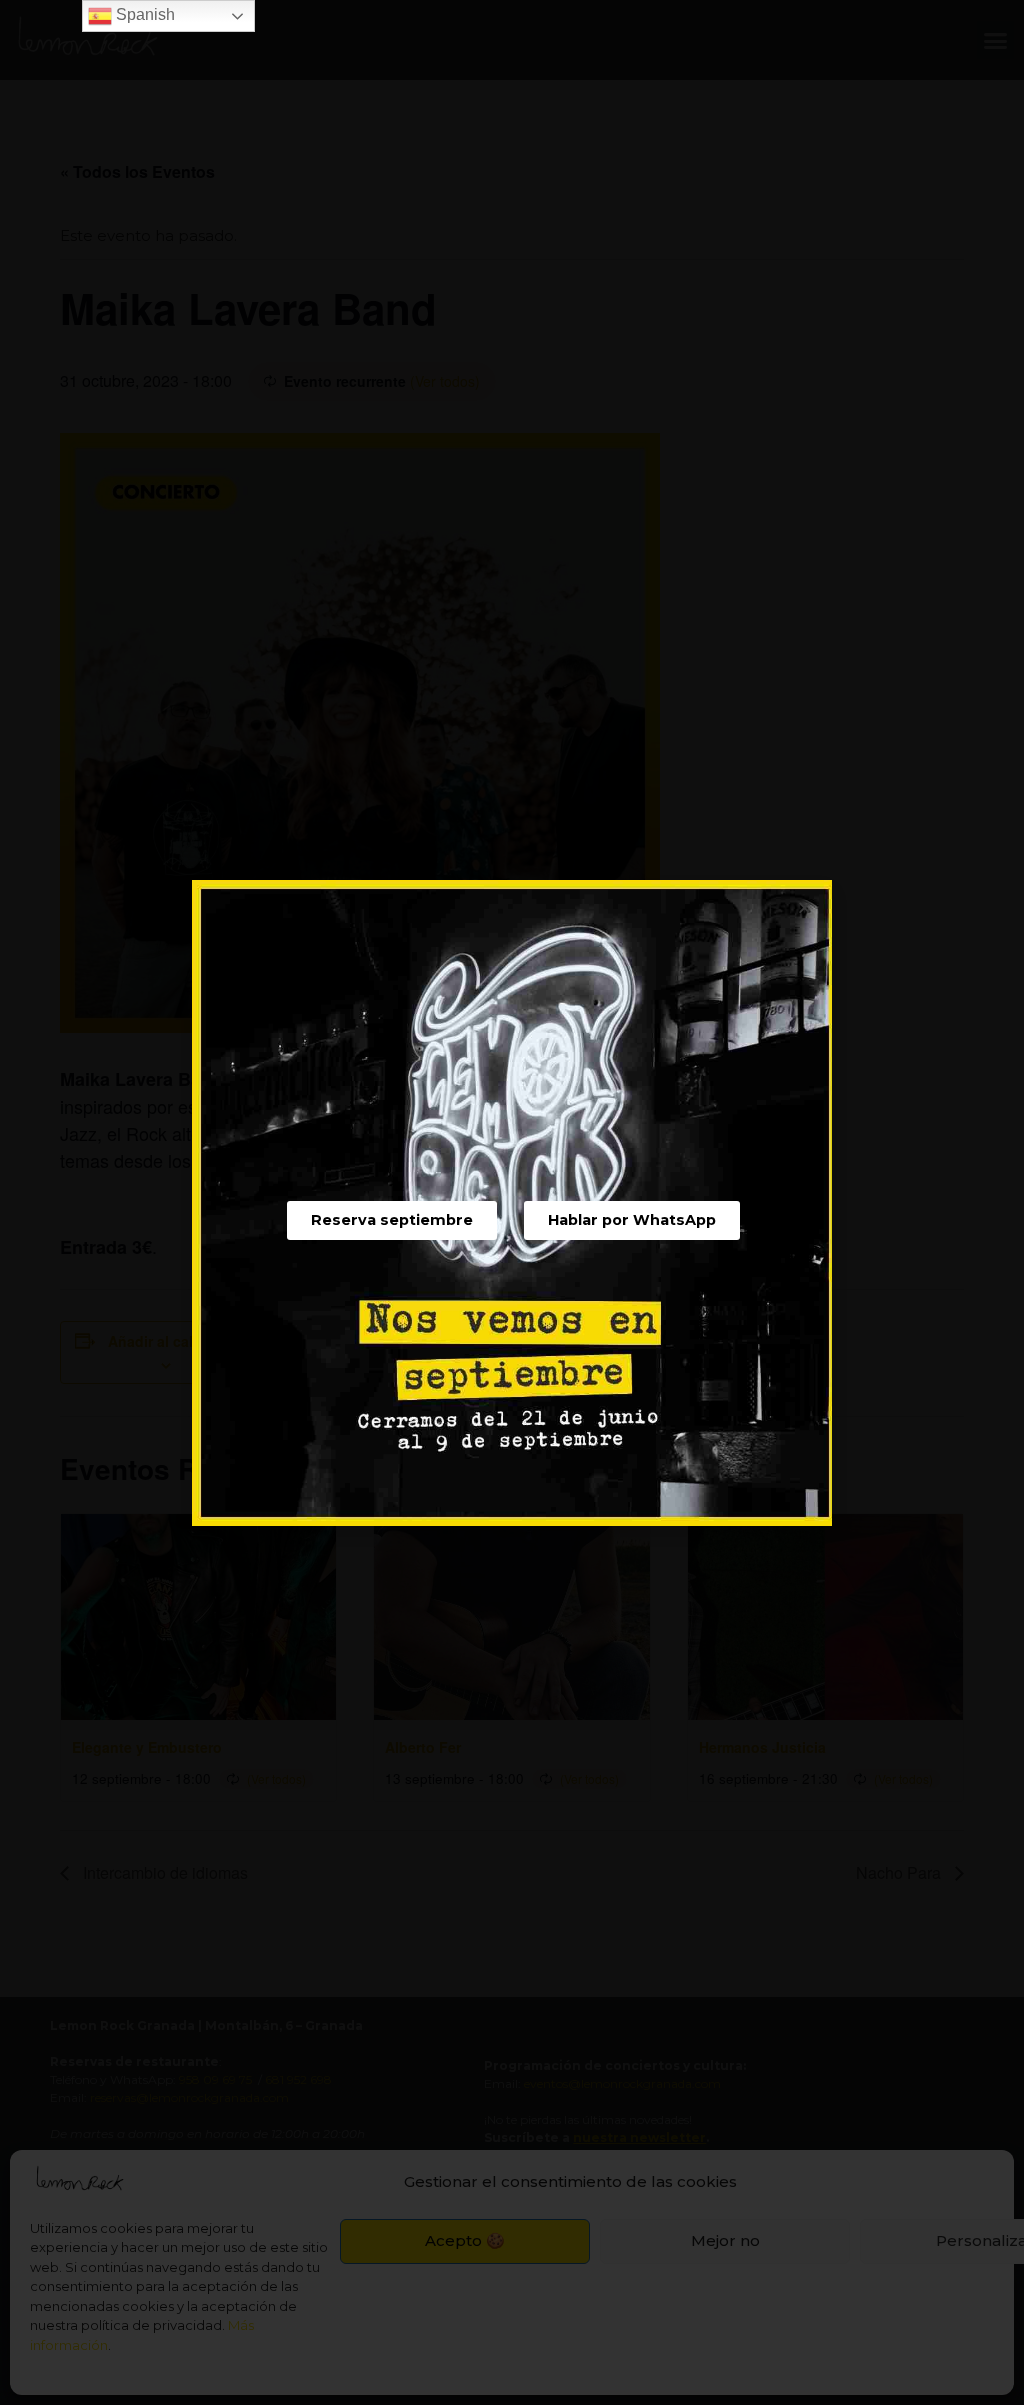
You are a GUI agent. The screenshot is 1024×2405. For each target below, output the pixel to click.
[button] (392, 1220)
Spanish (143, 14)
